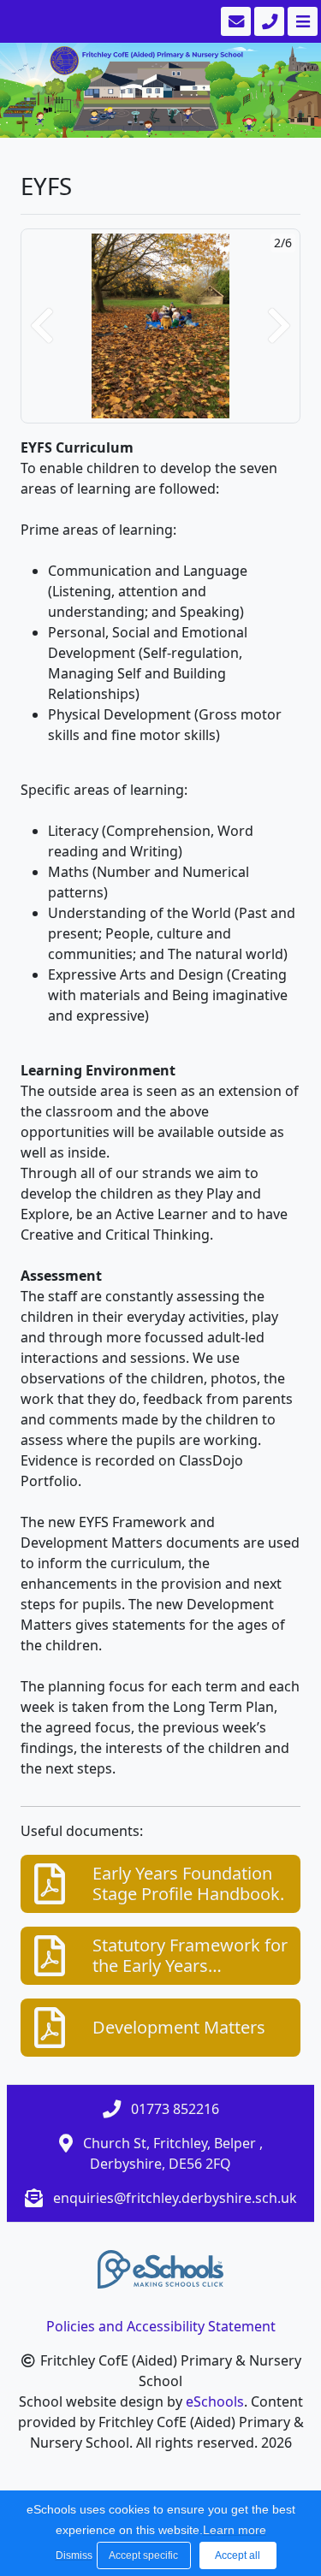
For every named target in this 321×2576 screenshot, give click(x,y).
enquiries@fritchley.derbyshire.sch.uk (175, 2198)
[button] (42, 326)
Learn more (235, 2530)
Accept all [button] (238, 2555)
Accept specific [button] (143, 2555)
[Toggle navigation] (301, 21)
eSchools (215, 2401)
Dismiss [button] (72, 2555)
